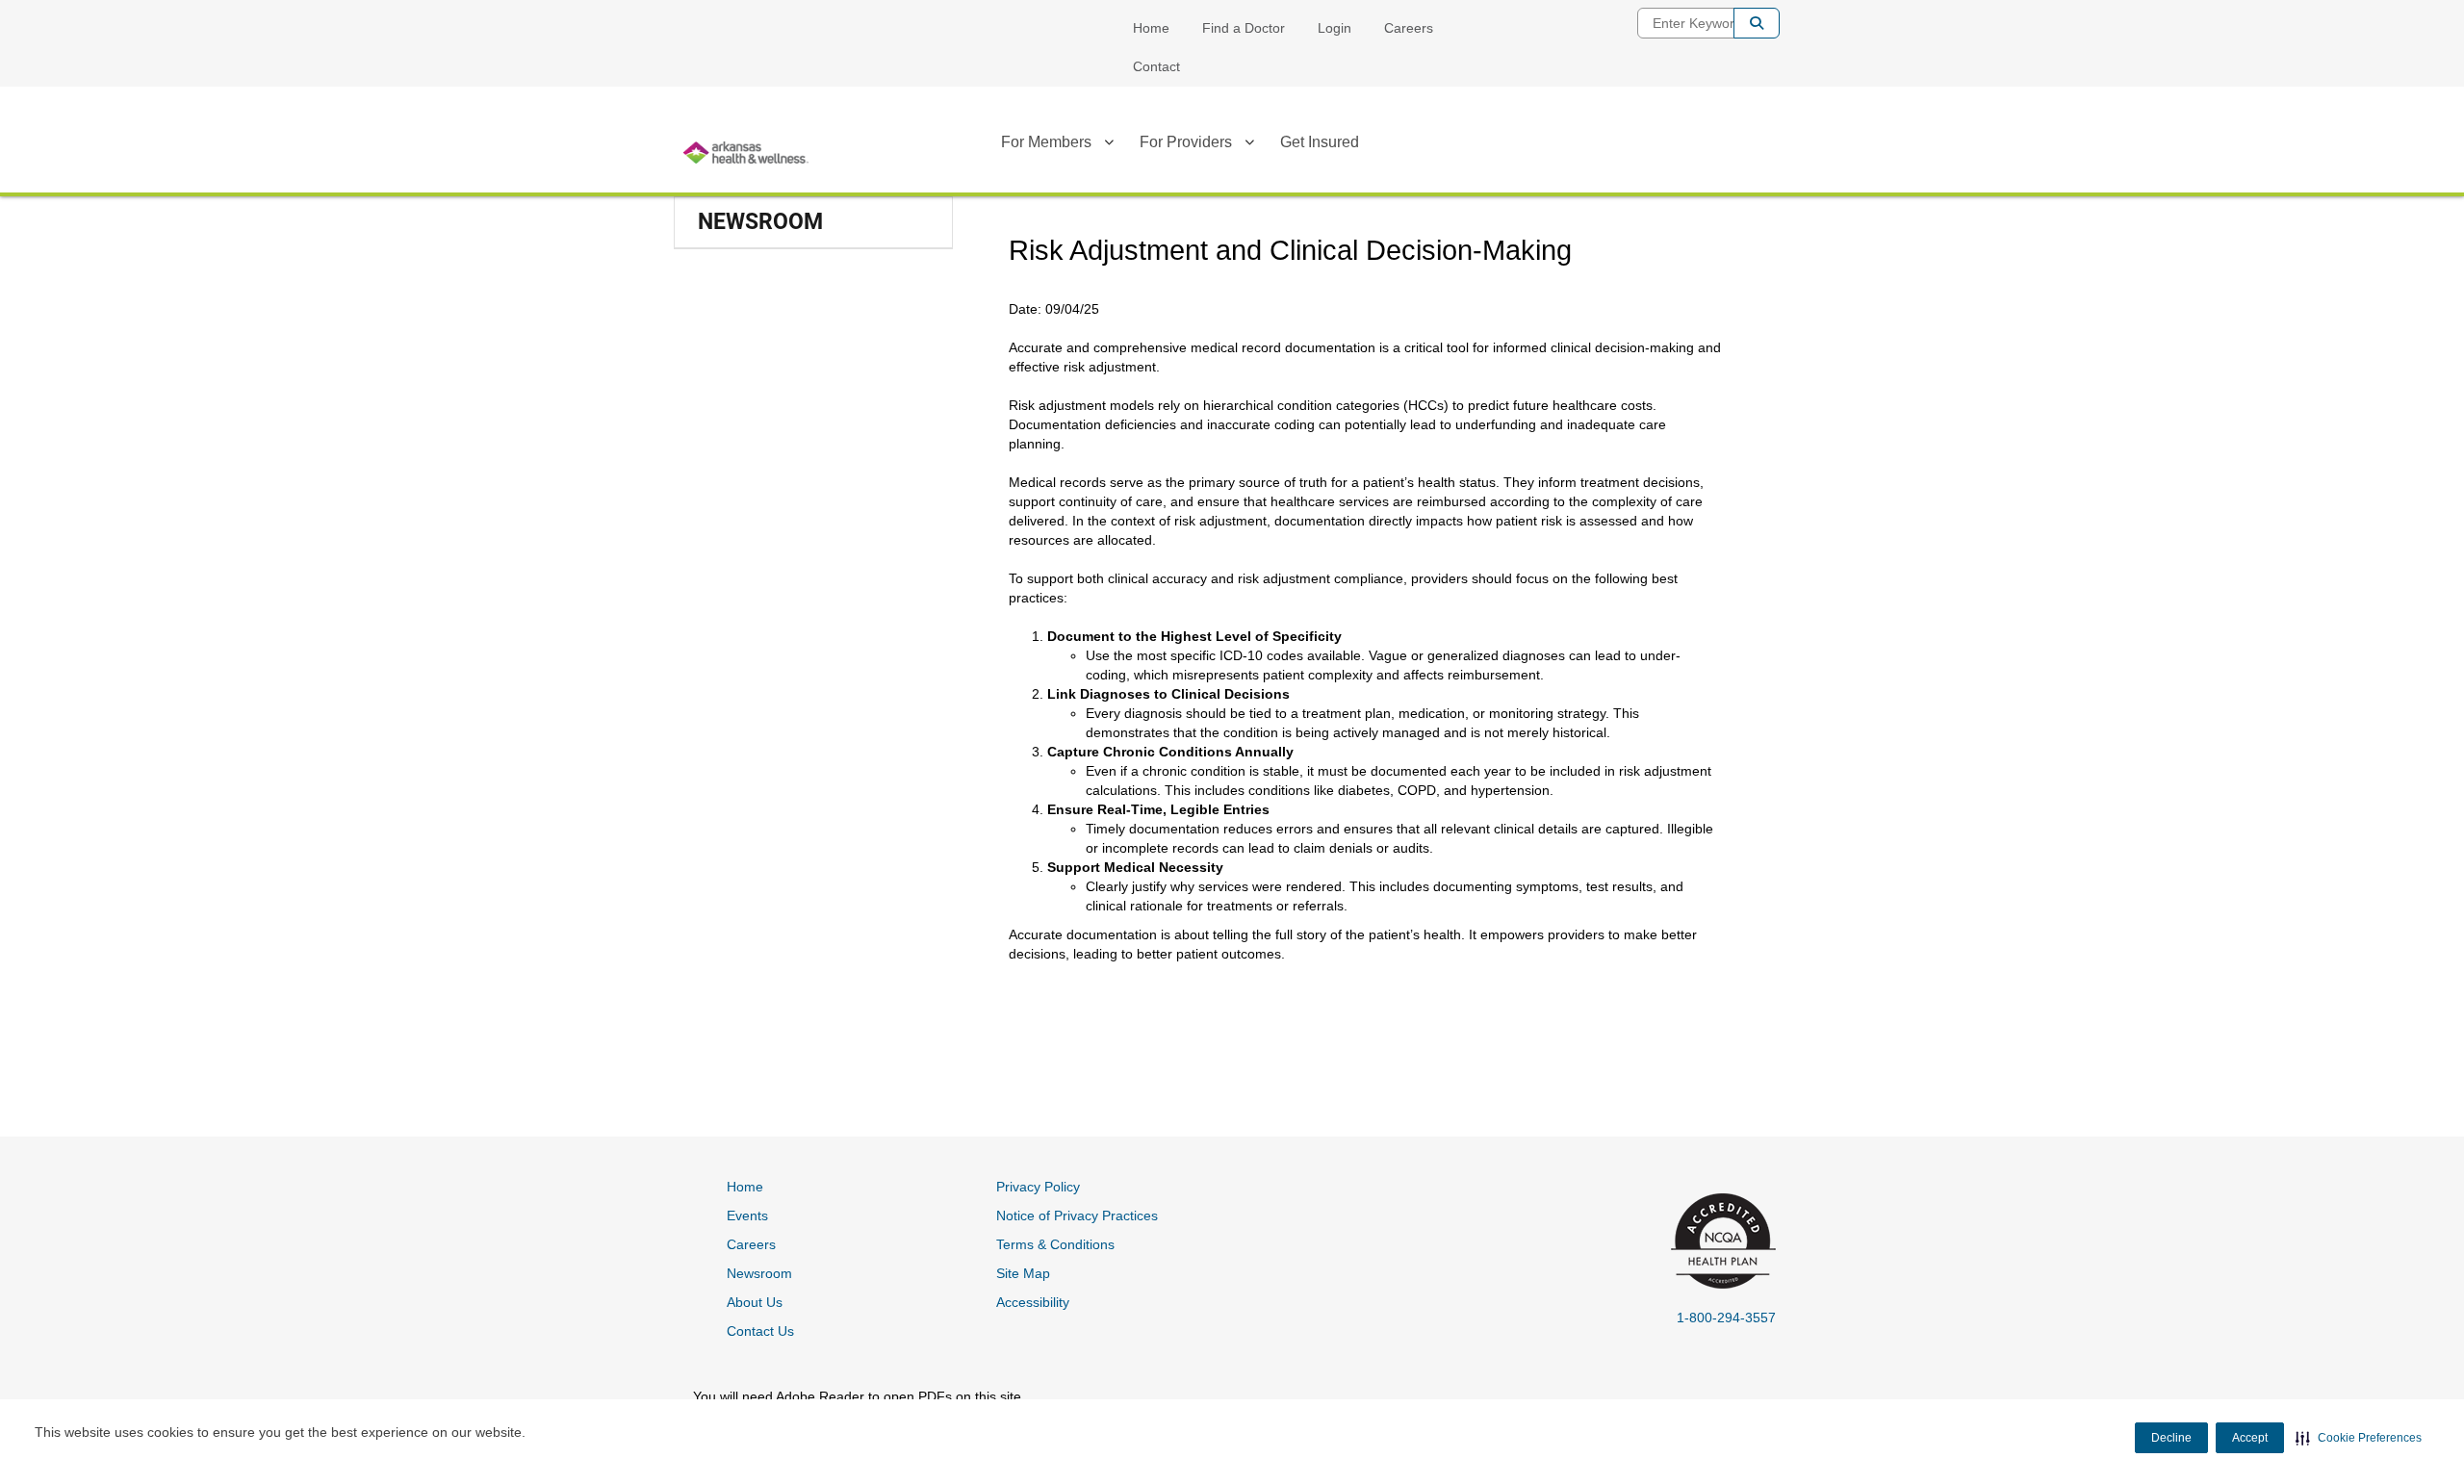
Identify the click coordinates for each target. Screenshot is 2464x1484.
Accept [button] (2250, 1438)
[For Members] (1109, 145)
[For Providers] (1249, 145)
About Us (755, 1302)
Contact (1156, 66)
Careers (1409, 28)
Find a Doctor (1244, 28)
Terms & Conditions (1055, 1244)
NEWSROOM (760, 222)
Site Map (1023, 1273)
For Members (1046, 142)
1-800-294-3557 (1726, 1318)
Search (1757, 23)
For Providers (1186, 142)
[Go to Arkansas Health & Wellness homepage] (746, 153)
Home (1151, 28)
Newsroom (759, 1273)
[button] (2359, 1438)
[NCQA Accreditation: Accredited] (1720, 1243)
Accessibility (1033, 1302)
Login (1335, 28)
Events (747, 1215)
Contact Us (760, 1331)
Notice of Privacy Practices (1077, 1215)
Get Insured (1320, 142)
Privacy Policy (1038, 1187)
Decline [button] (2171, 1438)
